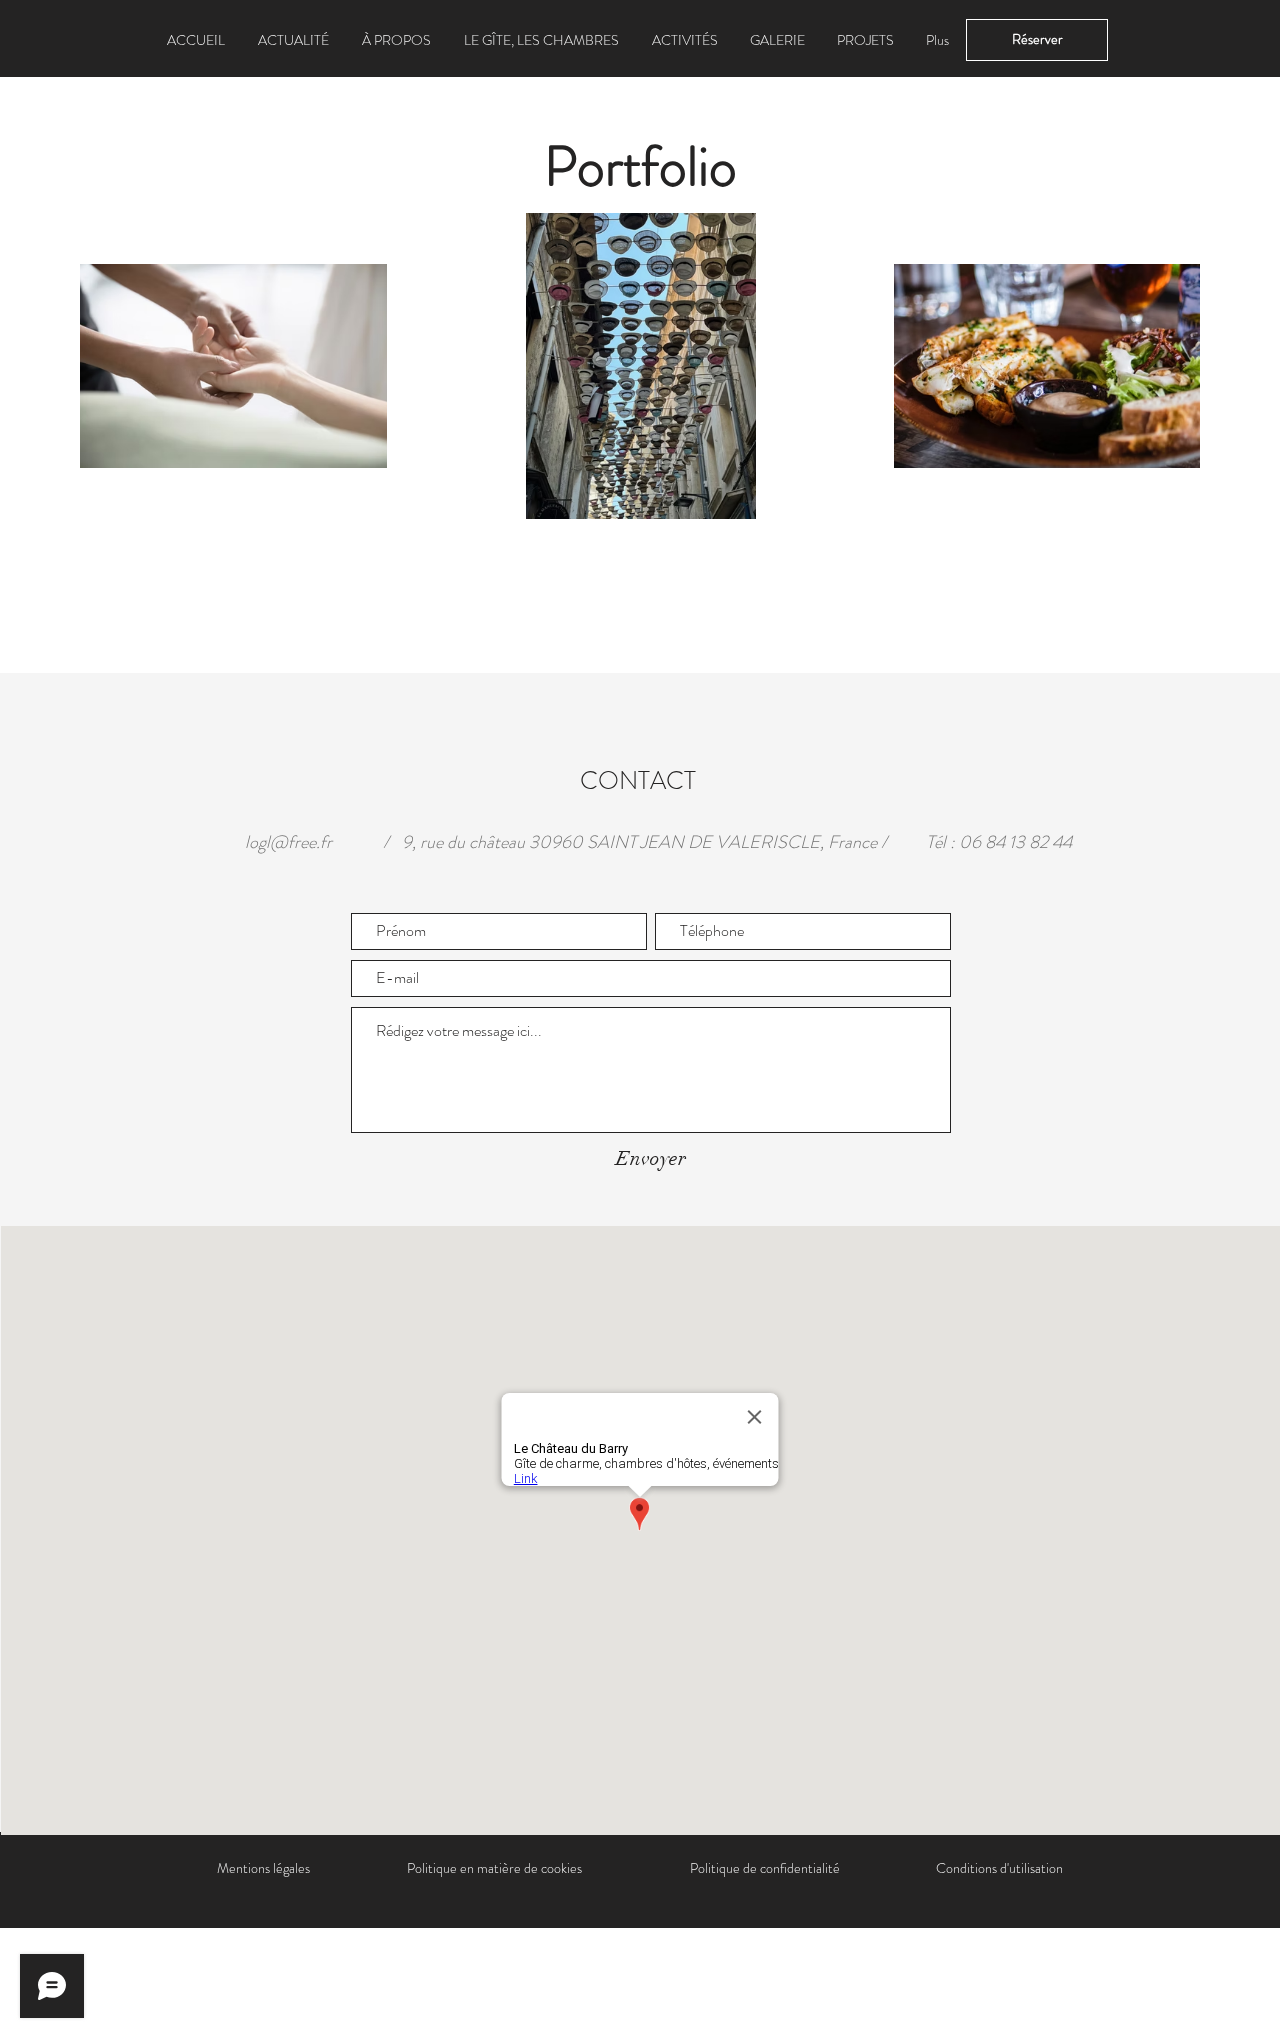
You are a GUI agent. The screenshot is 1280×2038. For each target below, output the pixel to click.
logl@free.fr (288, 842)
